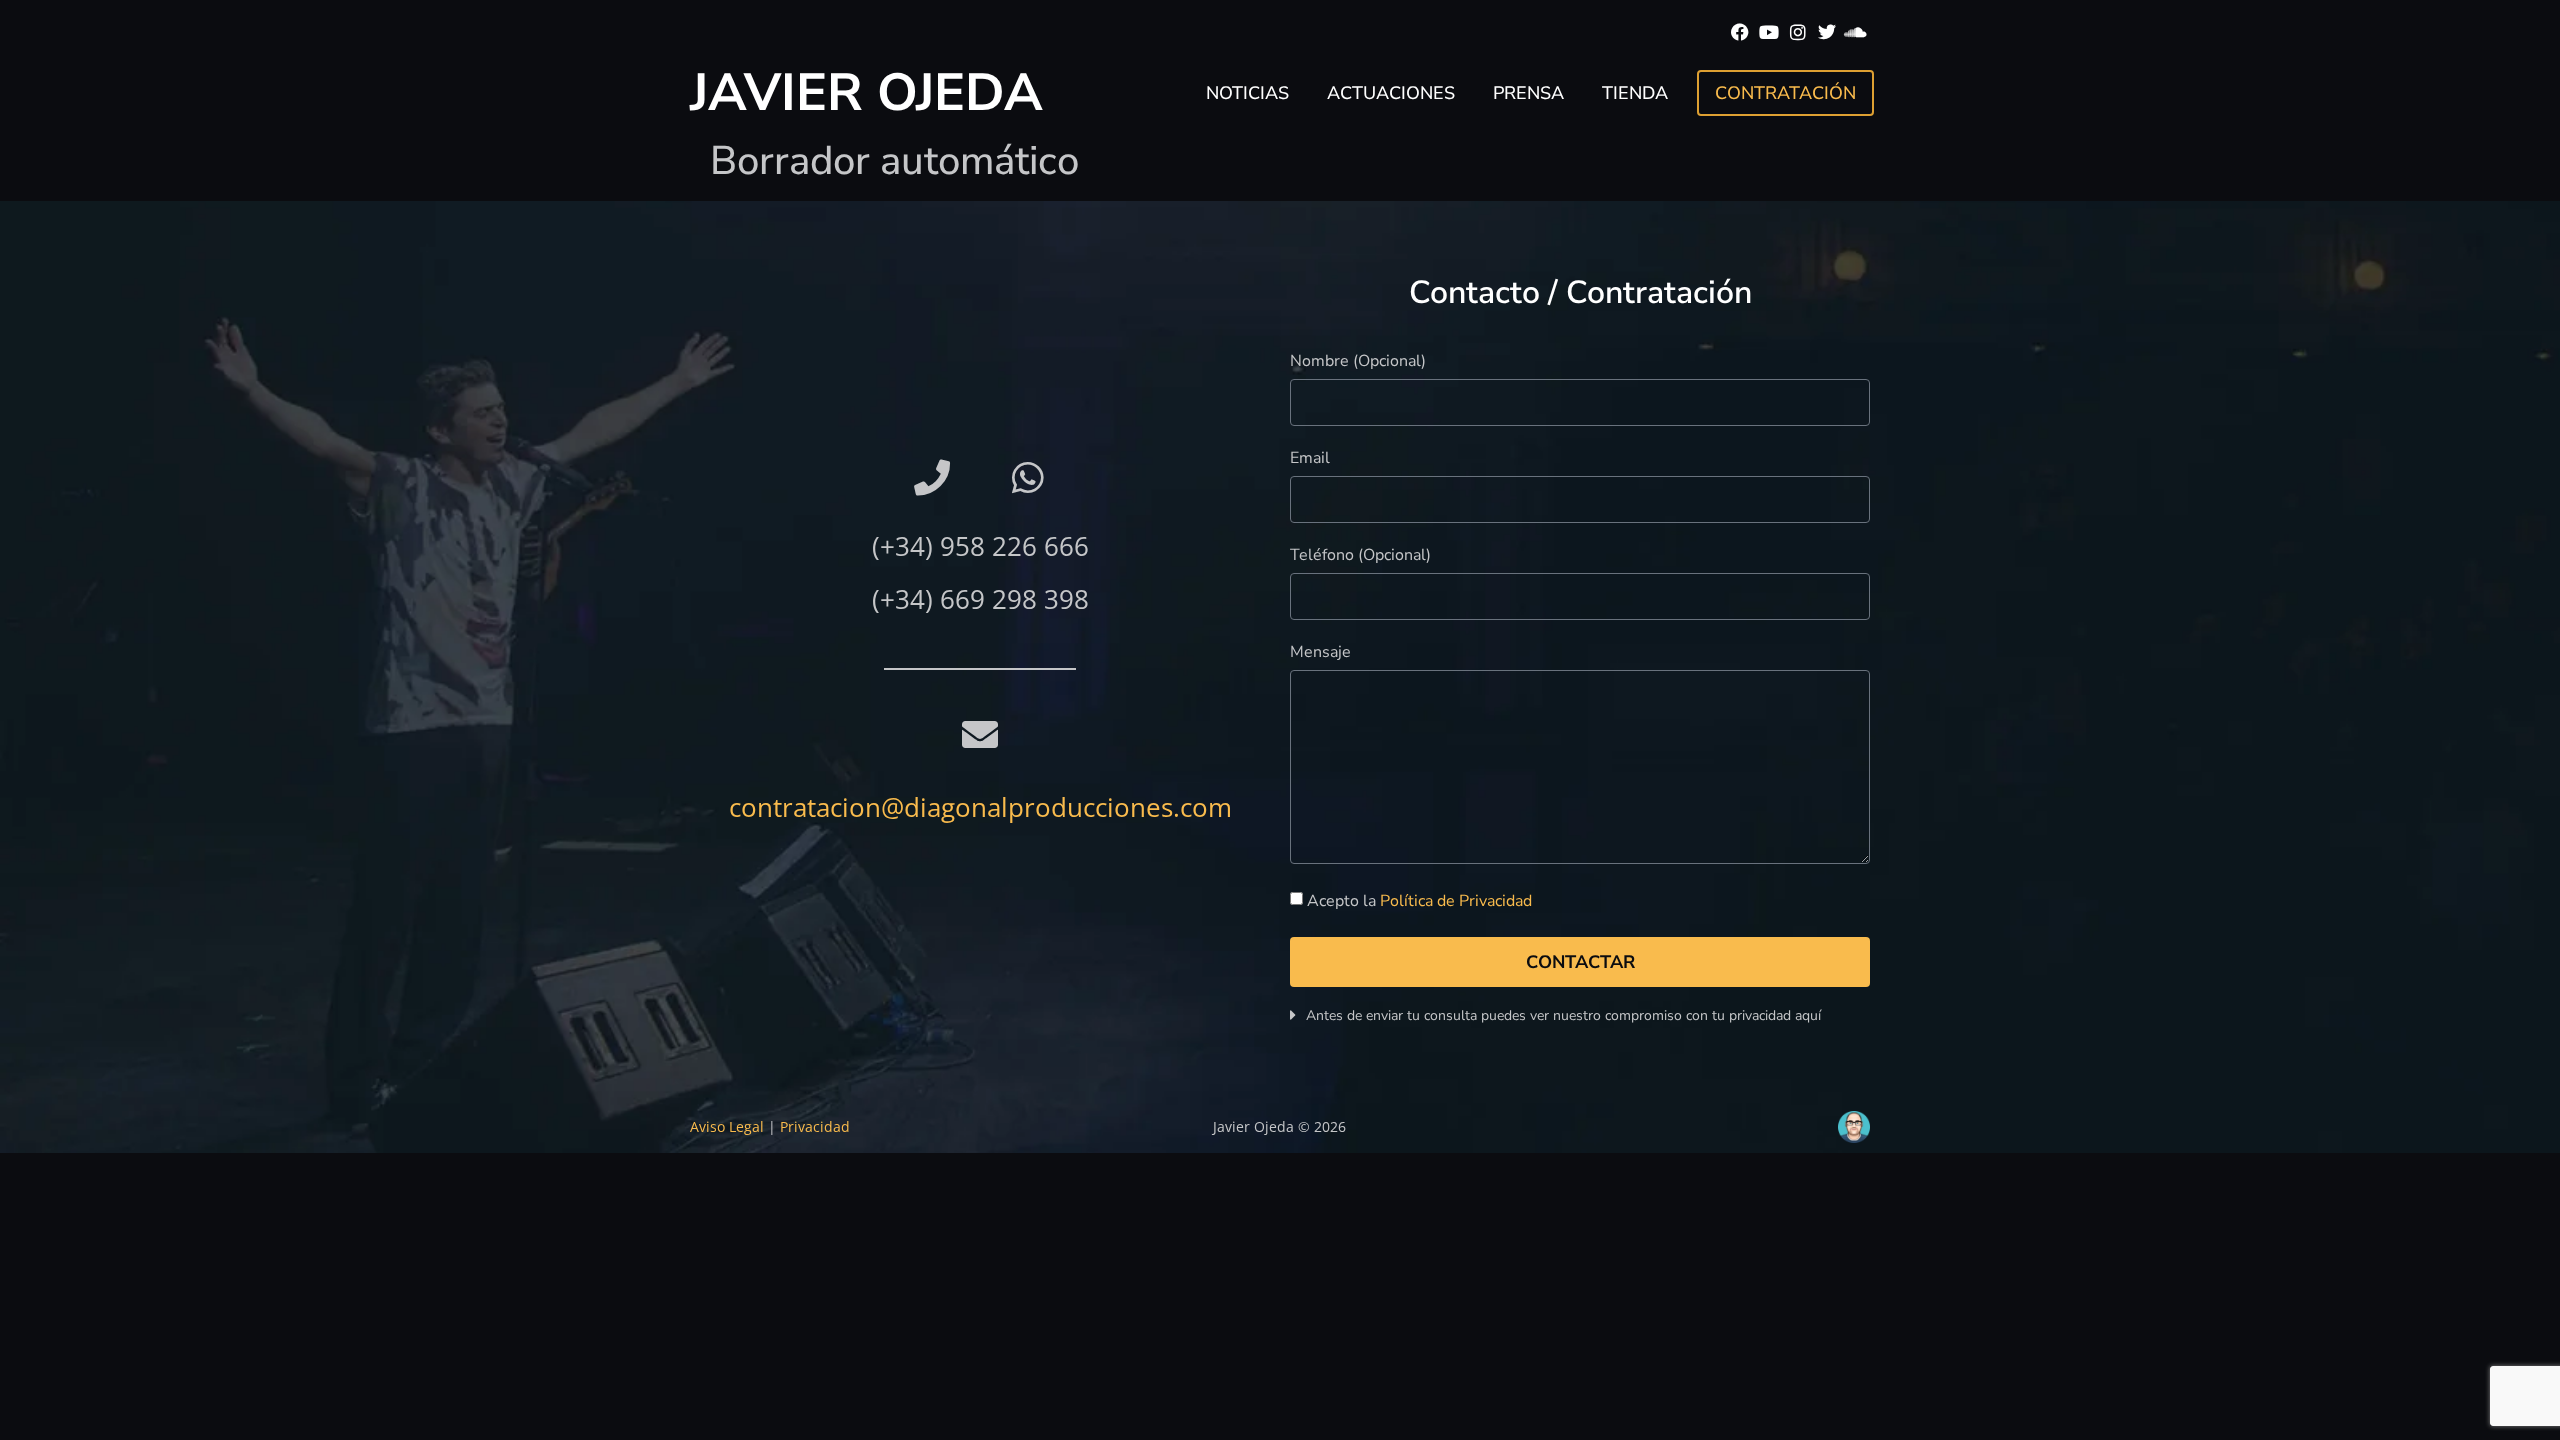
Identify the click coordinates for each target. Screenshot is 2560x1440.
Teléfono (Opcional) (1360, 556)
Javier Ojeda (866, 92)
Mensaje (1320, 653)
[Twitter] (1826, 32)
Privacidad (815, 1126)
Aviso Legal (727, 1126)
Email (1310, 459)
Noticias (1247, 93)
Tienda (1635, 93)
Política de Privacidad (1456, 901)
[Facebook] (1740, 32)
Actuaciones (1391, 93)
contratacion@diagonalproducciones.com (980, 807)
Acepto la (1419, 901)
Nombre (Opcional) (1358, 362)
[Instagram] (1798, 32)
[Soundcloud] (1855, 32)
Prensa (1528, 93)
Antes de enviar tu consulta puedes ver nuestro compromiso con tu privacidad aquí (1563, 1015)
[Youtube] (1769, 32)
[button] (1580, 1015)
